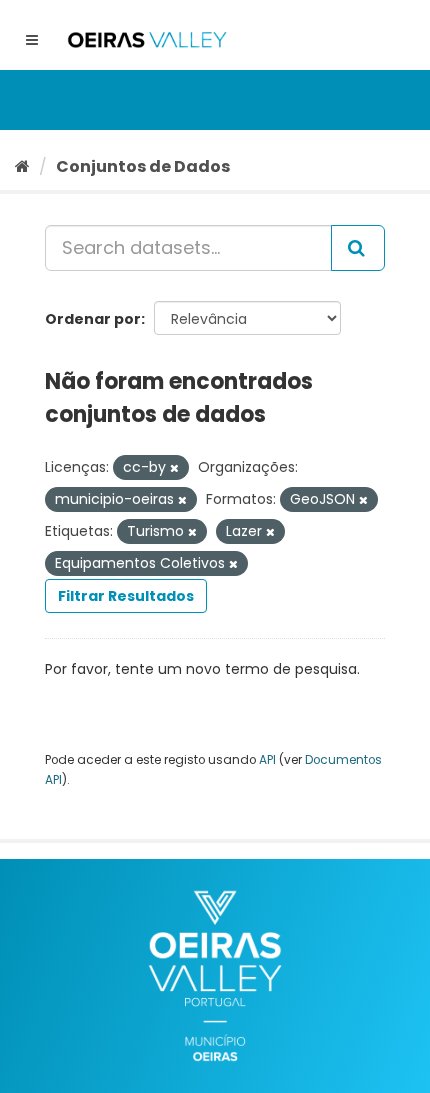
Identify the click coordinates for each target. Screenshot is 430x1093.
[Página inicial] (22, 166)
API (267, 760)
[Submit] (358, 248)
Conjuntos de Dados (143, 166)
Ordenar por (93, 319)
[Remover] (174, 468)
